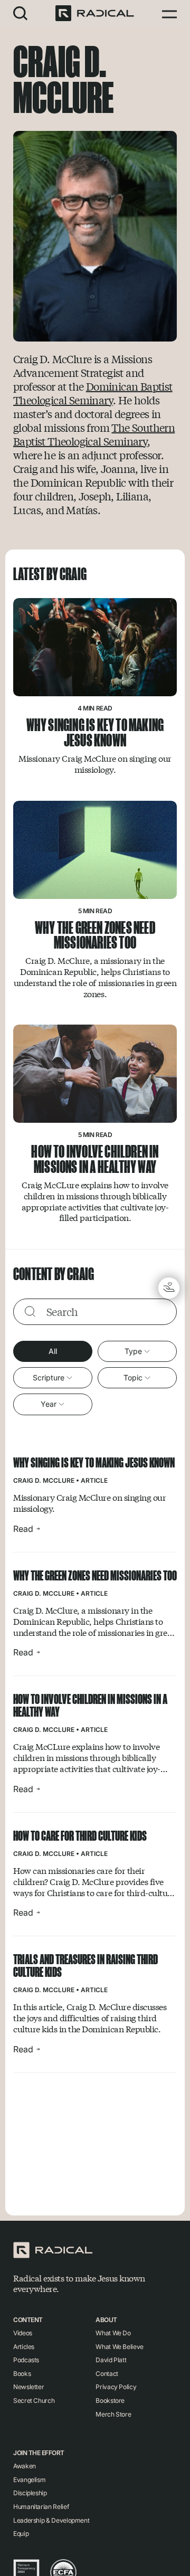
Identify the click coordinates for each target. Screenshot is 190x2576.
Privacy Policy (116, 2387)
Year (49, 1404)
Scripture (49, 1377)
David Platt (111, 2360)
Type (133, 1351)
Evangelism (29, 2480)
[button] (21, 13)
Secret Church (34, 2400)
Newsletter (28, 2387)
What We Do (113, 2333)
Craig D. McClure (44, 1480)
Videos (23, 2333)
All (53, 1351)
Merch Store (113, 2414)
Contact (107, 2374)
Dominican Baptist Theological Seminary (93, 393)
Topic (133, 1377)
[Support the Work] (169, 1288)
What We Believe (120, 2347)
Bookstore (110, 2400)
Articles (24, 2347)
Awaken (25, 2466)
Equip (21, 2534)
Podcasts (26, 2360)
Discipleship (30, 2493)
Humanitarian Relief (41, 2507)
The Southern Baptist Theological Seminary (94, 434)
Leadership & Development (51, 2520)
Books (22, 2374)
